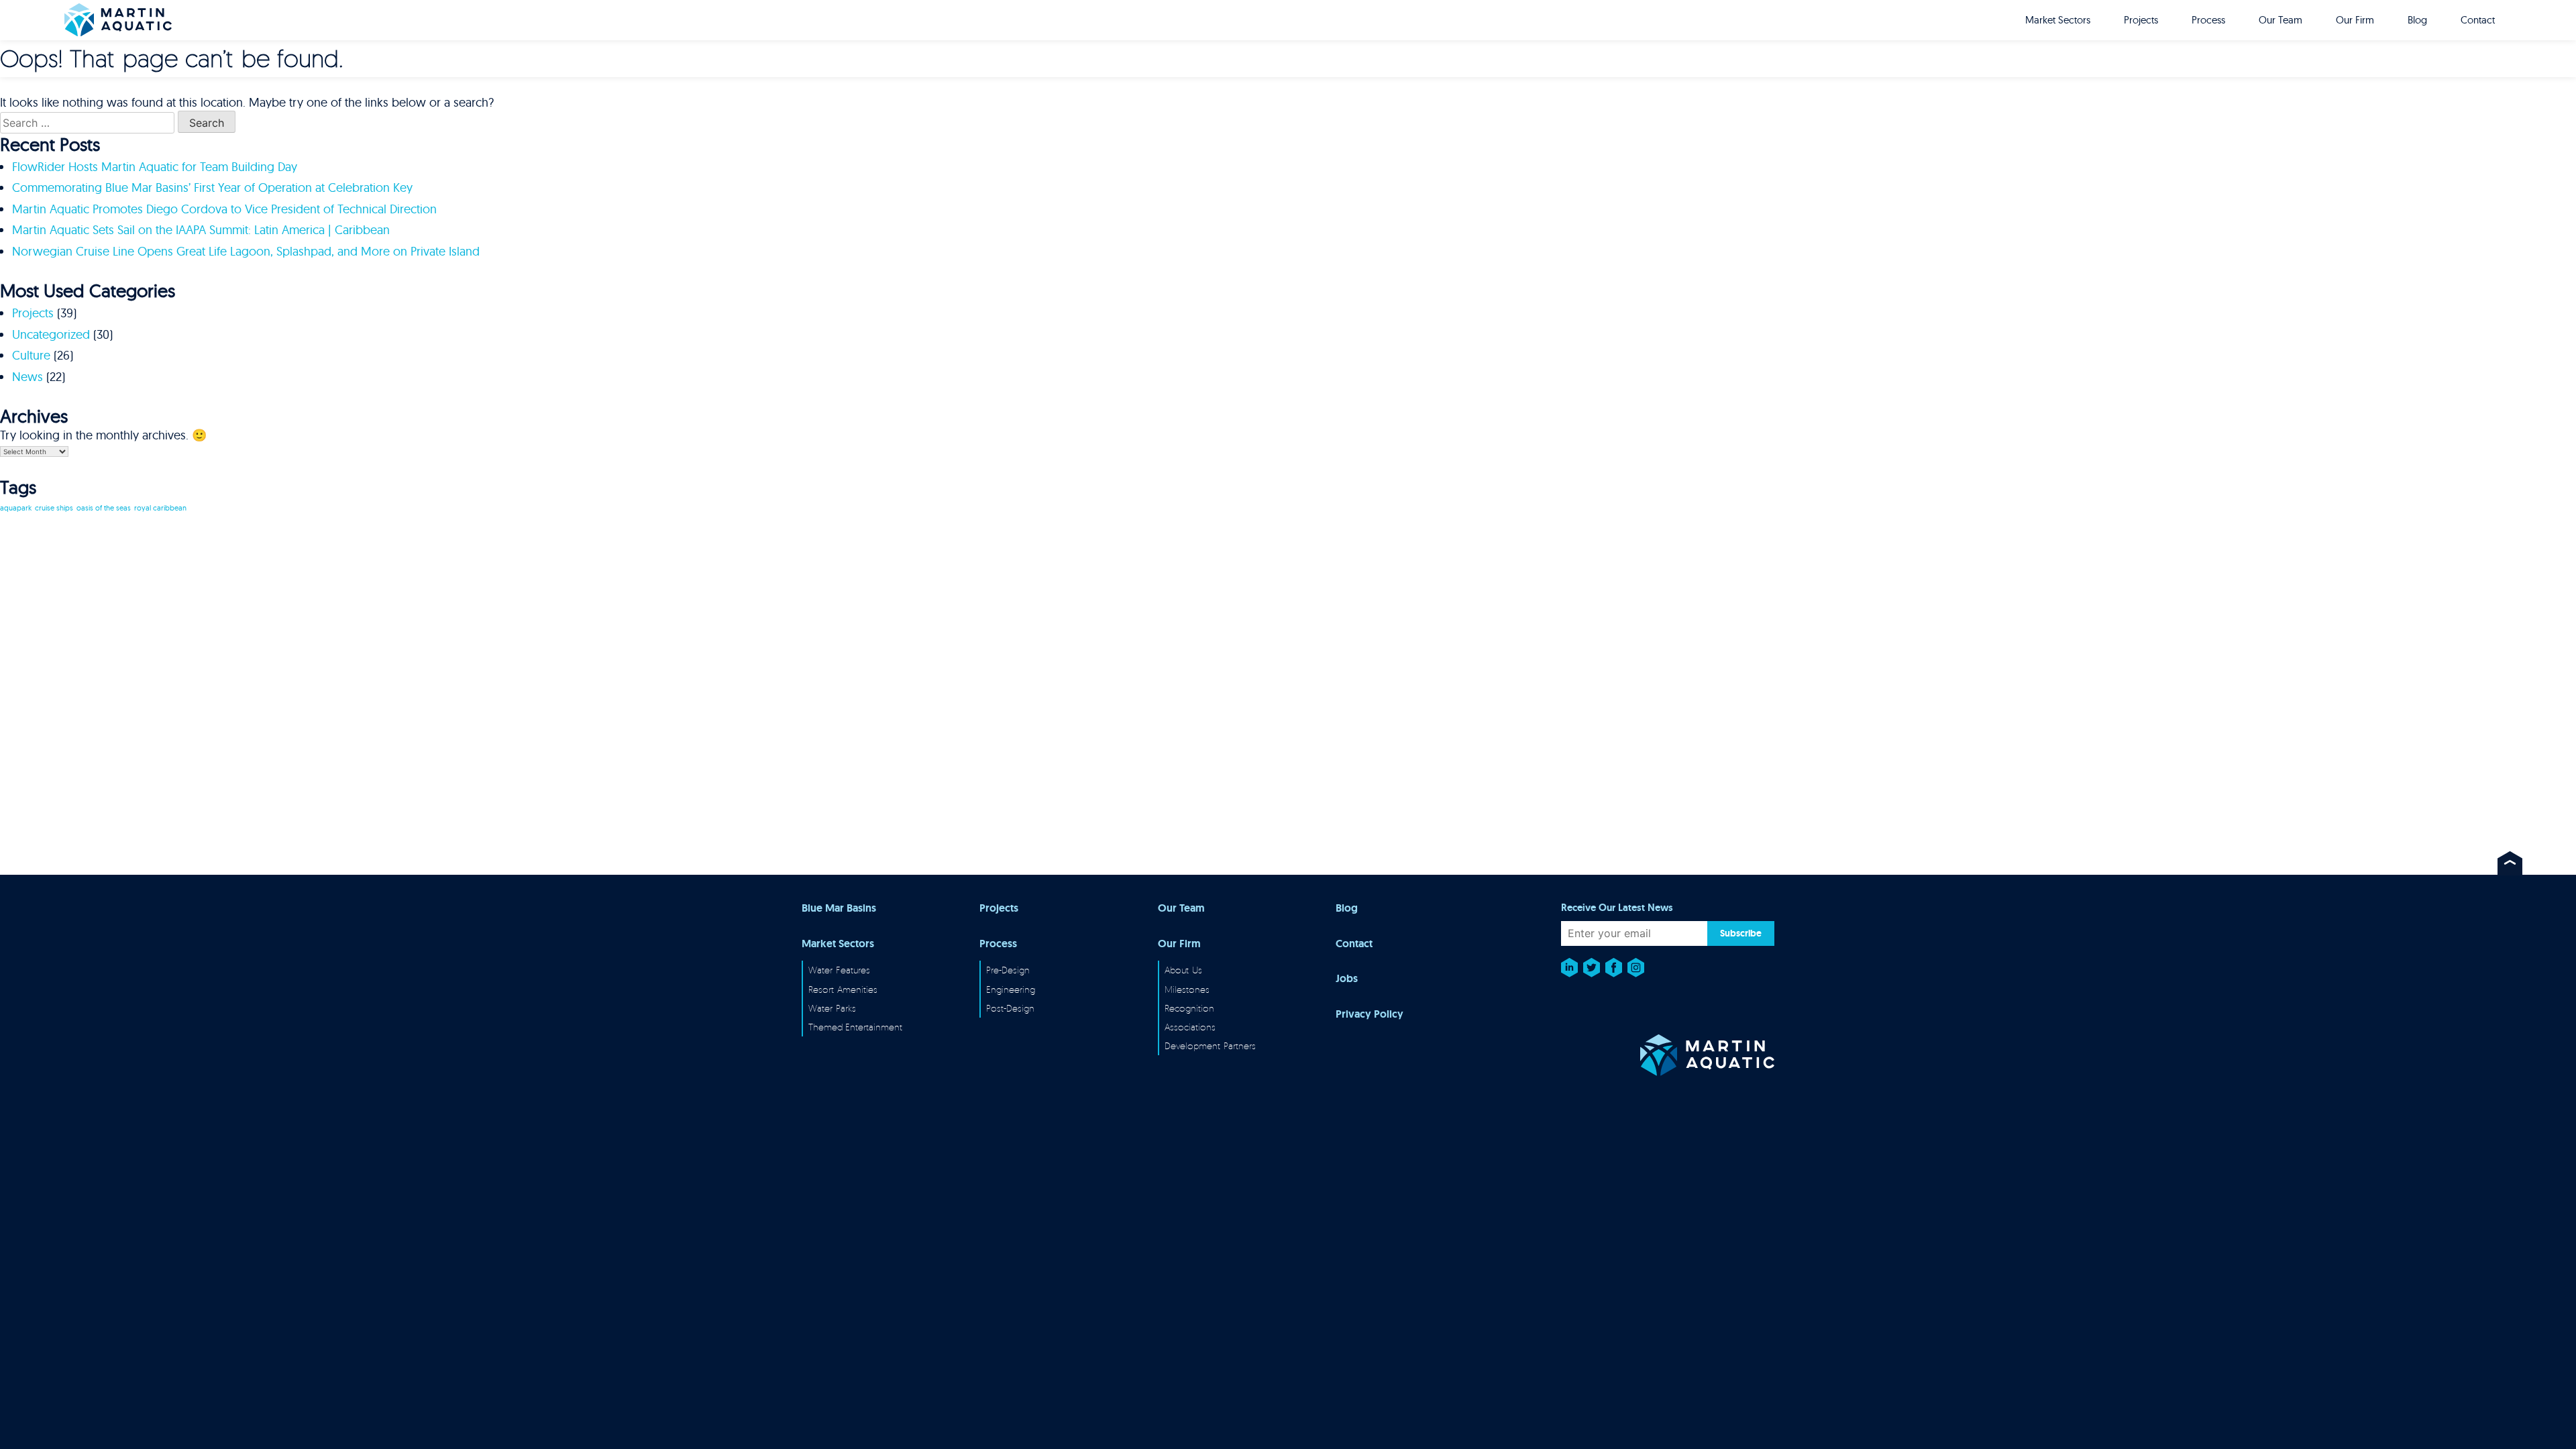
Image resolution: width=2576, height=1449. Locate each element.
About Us (1183, 970)
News (28, 377)
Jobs (1347, 979)
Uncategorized (51, 334)
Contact (2478, 20)
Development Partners (1210, 1045)
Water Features (839, 970)
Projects (2141, 20)
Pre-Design (1008, 970)
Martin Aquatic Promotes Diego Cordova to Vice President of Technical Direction (224, 209)
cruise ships (54, 508)
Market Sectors (2058, 20)
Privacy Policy (1370, 1014)
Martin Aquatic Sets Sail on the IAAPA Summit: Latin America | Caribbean (201, 230)
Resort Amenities (843, 989)
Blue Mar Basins (839, 908)
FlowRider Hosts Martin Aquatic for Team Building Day (155, 167)
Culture (31, 355)
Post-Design (1010, 1008)
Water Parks (832, 1008)
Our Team (2280, 20)
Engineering (1011, 989)
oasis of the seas (104, 508)
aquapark (16, 508)
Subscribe (1741, 933)
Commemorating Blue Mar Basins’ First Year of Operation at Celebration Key (212, 187)
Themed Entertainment (855, 1027)
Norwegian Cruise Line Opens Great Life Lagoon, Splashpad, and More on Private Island (246, 251)
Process (2208, 20)
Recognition (1189, 1008)
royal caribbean (160, 508)
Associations (1190, 1027)
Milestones (1187, 989)
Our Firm (2355, 20)
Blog (2417, 20)
